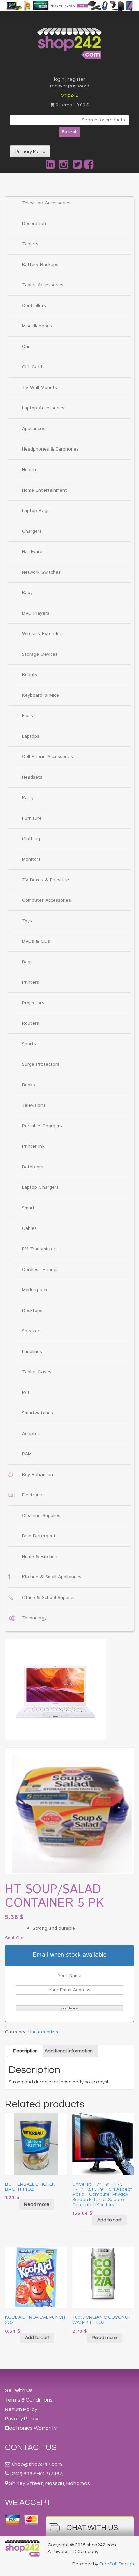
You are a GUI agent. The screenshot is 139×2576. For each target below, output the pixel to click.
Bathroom (33, 1167)
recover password (70, 86)
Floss (27, 716)
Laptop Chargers (40, 1187)
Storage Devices (40, 654)
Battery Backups (40, 265)
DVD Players (36, 613)
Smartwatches (37, 1413)
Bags (27, 962)
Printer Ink (33, 1146)
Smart (28, 1208)
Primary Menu (30, 152)
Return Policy (21, 2409)
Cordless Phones (40, 1270)
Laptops (31, 736)
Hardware (32, 552)
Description (25, 2051)
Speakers (32, 1331)
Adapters (32, 1434)
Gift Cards (33, 367)
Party (28, 798)
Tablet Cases (37, 1372)
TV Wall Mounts (39, 388)
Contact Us (31, 2447)
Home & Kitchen (40, 1557)
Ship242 (70, 95)
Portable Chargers (42, 1126)
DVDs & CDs (36, 941)
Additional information (69, 2051)
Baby (27, 593)
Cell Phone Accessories (47, 757)
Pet (26, 1393)
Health (29, 470)
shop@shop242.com (37, 2464)
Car (26, 347)
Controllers (34, 306)
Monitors (31, 859)
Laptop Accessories (43, 408)
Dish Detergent (39, 1536)
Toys (27, 921)
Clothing (31, 839)
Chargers (32, 531)
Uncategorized (44, 2032)
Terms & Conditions (29, 2400)
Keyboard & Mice (40, 695)
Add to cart (109, 2220)
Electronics (34, 1495)
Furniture (32, 818)
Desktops (32, 1311)
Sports (29, 1044)
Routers (31, 1023)
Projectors (33, 1003)
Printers (31, 982)
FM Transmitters (40, 1249)
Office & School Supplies (49, 1598)
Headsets (32, 777)
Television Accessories (46, 203)
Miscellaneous (37, 326)
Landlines (32, 1352)
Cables (29, 1228)
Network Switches (41, 572)
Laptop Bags (36, 511)
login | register (69, 79)
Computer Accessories (46, 900)
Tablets (30, 244)
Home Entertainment (45, 490)
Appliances (34, 429)
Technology (34, 1618)
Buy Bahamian (37, 1475)
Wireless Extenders (43, 634)
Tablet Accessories (43, 285)
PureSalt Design (117, 2564)
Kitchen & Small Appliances (52, 1577)
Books (29, 1085)
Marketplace (35, 1290)
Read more (37, 2204)
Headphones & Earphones (50, 449)
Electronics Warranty (31, 2428)
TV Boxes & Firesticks (46, 880)
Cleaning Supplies (41, 1516)
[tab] (25, 2051)
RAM (27, 1454)
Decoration (34, 224)
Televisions (34, 1105)
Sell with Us (19, 2390)
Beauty (30, 675)
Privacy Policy (22, 2419)
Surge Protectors (41, 1064)
